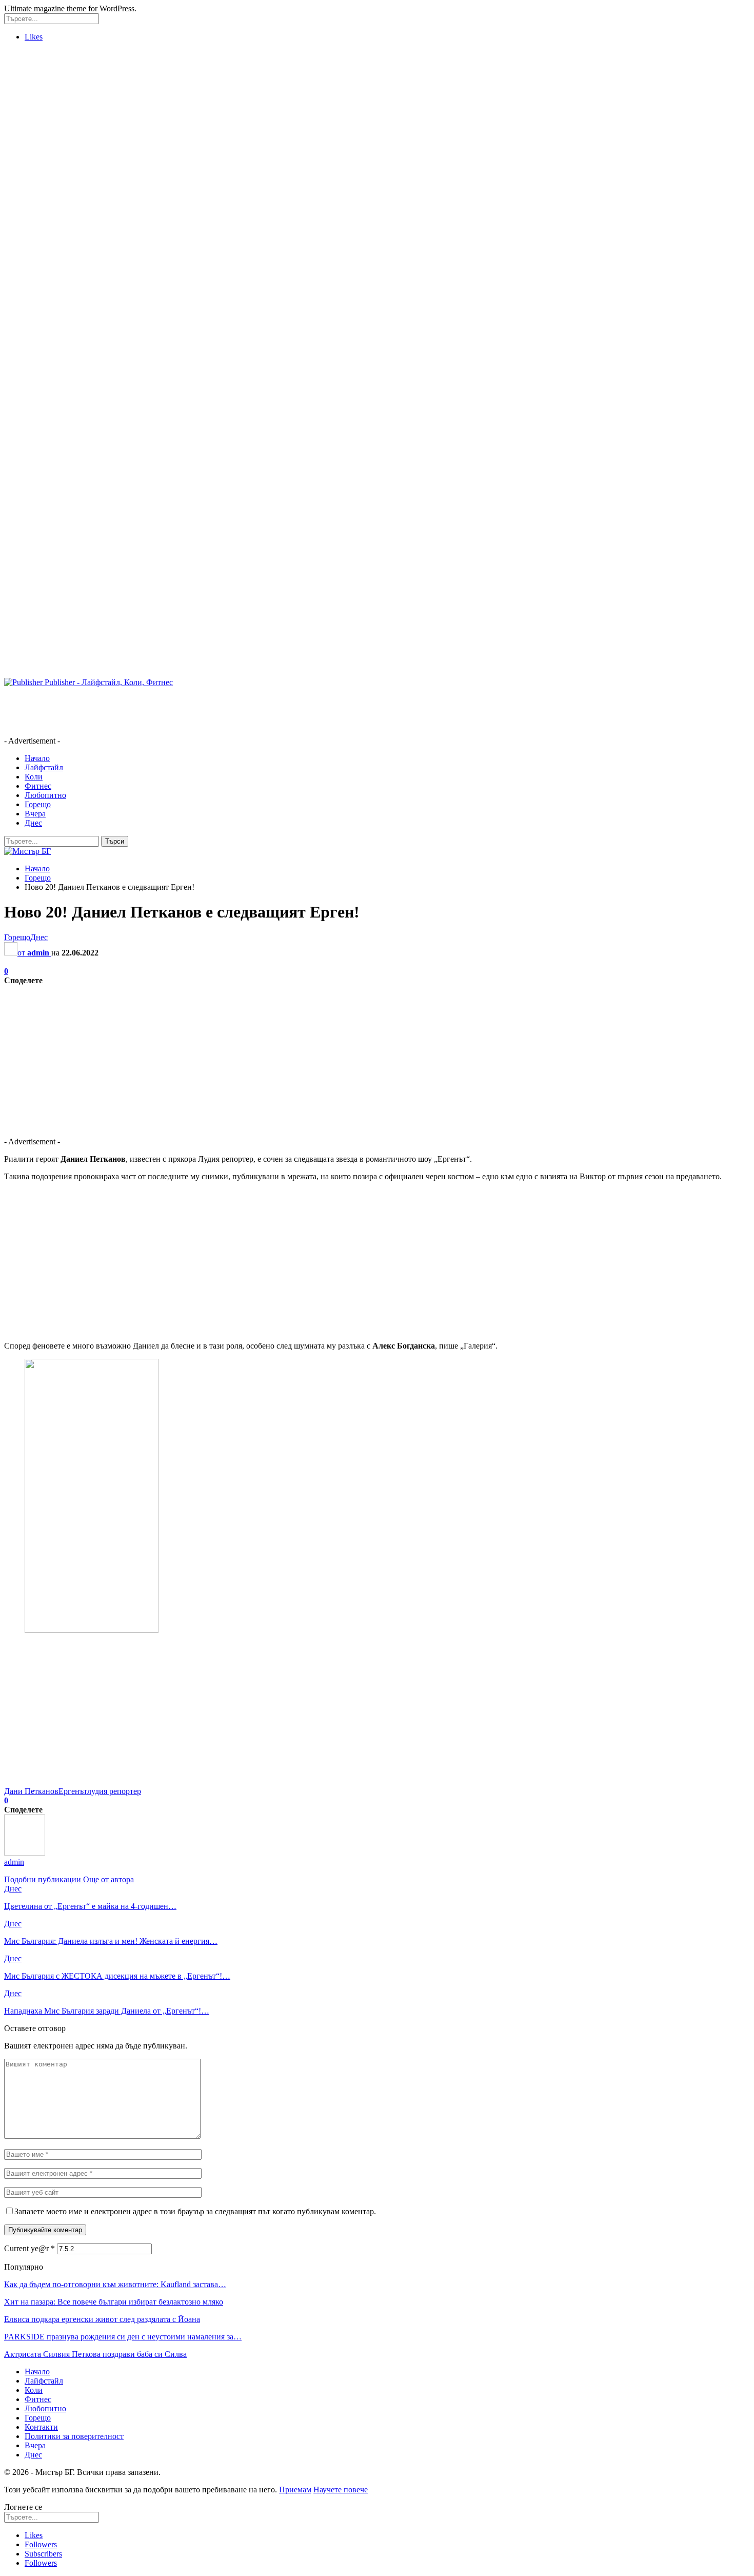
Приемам (295, 2490)
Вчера (35, 814)
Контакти (41, 2427)
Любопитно (45, 795)
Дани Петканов (31, 1791)
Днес (33, 823)
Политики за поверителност (74, 2436)
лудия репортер (114, 1791)
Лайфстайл (44, 767)
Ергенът (73, 1791)
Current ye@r (29, 2248)
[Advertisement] (45, 204)
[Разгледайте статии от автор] (25, 1853)
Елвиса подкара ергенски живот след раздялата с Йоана (102, 2319)
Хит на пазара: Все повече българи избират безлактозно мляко (114, 2302)
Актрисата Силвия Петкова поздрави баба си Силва (95, 2354)
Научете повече (341, 2490)
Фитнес (38, 786)
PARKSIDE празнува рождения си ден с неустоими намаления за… (123, 2337)
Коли (34, 777)
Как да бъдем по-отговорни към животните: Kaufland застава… (115, 2284)
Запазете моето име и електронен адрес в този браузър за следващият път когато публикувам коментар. (195, 2211)
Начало (37, 758)
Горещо (38, 804)
